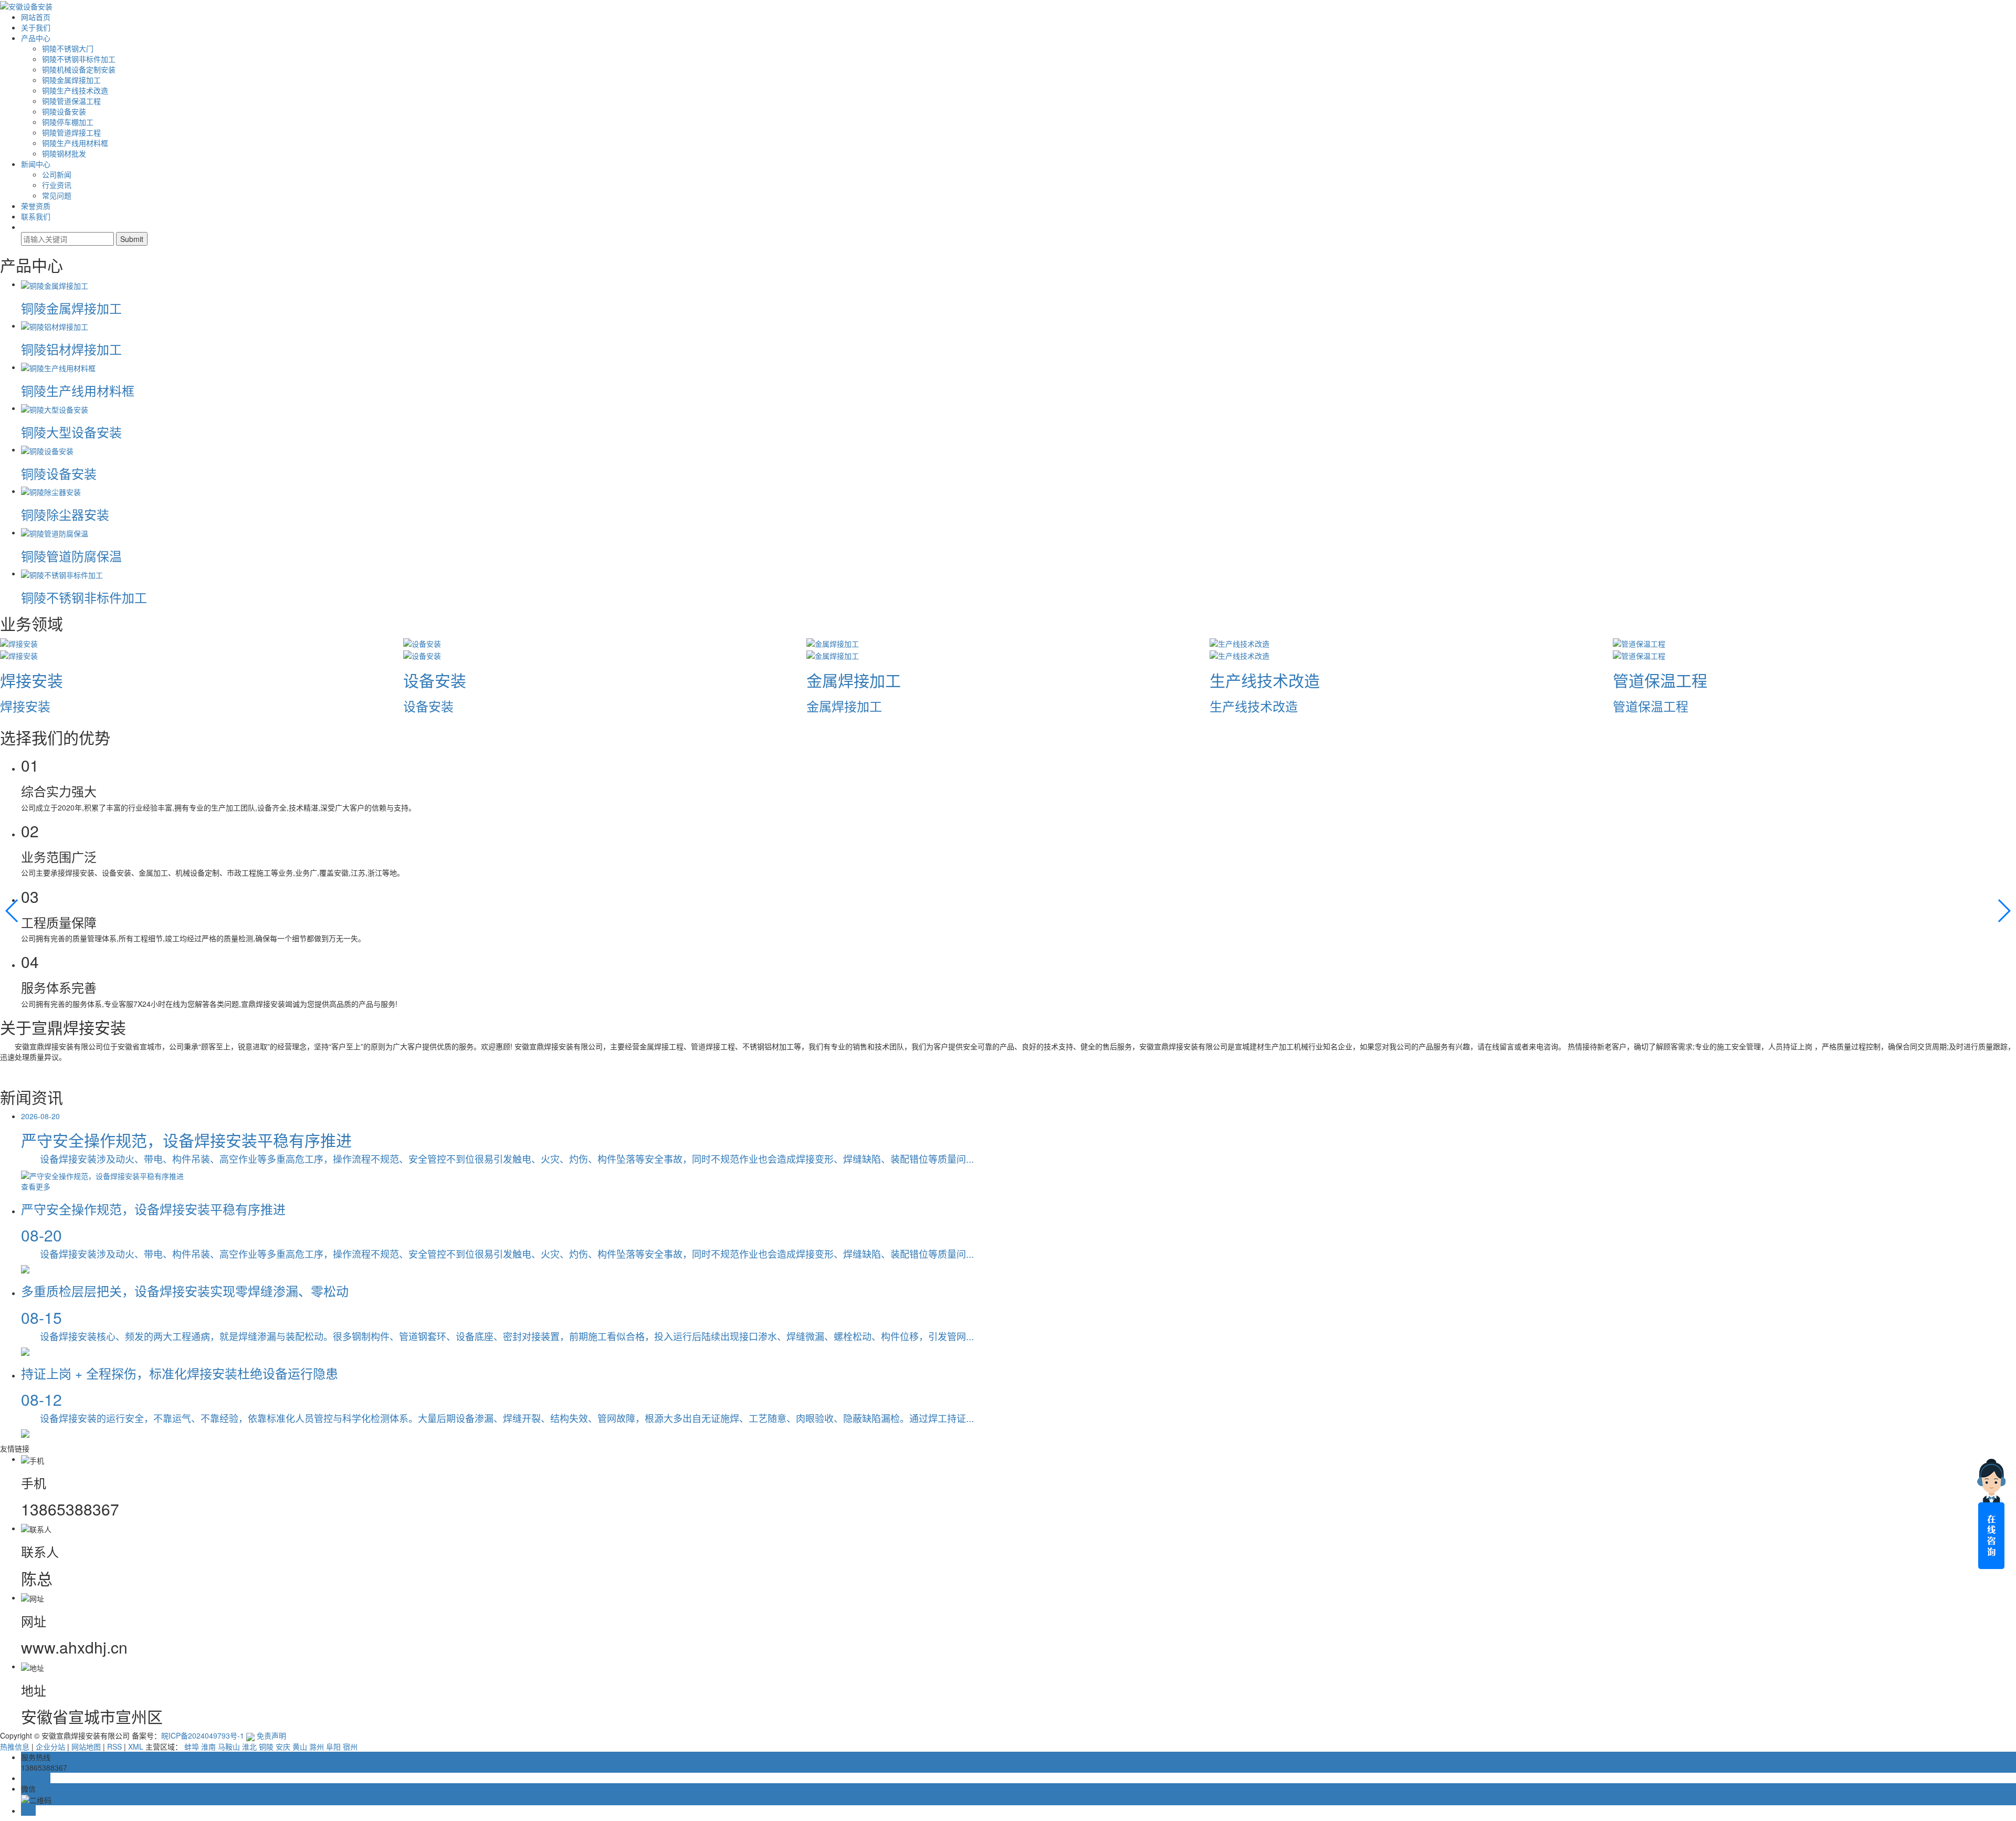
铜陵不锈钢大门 (68, 48)
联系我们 (36, 216)
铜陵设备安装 (64, 111)
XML (136, 1746)
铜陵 (266, 1746)
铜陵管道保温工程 (71, 101)
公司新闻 (57, 174)
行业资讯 (57, 185)
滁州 (317, 1746)
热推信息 (15, 1746)
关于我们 (36, 27)
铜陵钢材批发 (64, 153)
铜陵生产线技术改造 (75, 90)
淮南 (208, 1746)
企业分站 (50, 1746)
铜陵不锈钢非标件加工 (79, 59)
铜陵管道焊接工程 (71, 132)
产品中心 (36, 38)
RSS (114, 1746)
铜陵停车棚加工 (68, 122)
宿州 (350, 1746)
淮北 (249, 1746)
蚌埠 (192, 1746)
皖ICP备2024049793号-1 (203, 1735)
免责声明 (271, 1735)
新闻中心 (36, 164)
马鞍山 (229, 1746)
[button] (12, 911)
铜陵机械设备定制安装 (79, 69)
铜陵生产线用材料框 (75, 143)
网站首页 (36, 17)
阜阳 (333, 1746)
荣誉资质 (36, 206)
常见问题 (57, 195)
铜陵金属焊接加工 (71, 80)
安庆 (283, 1746)
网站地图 (86, 1746)
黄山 (300, 1746)
